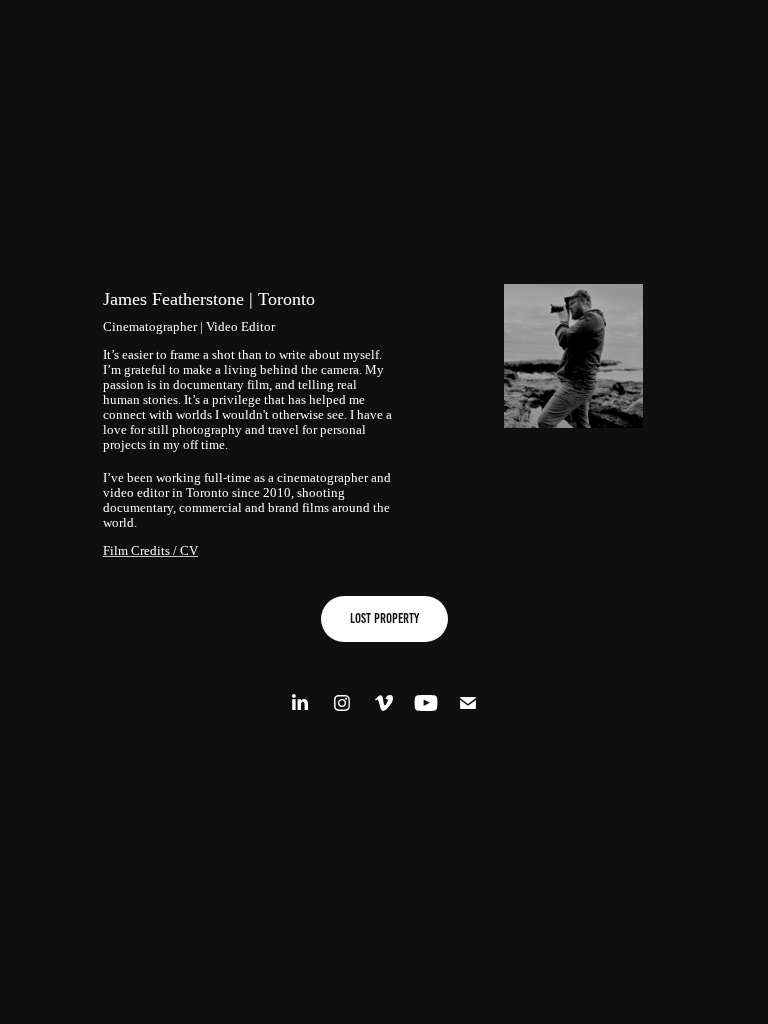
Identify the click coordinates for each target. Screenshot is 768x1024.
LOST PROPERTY (384, 618)
